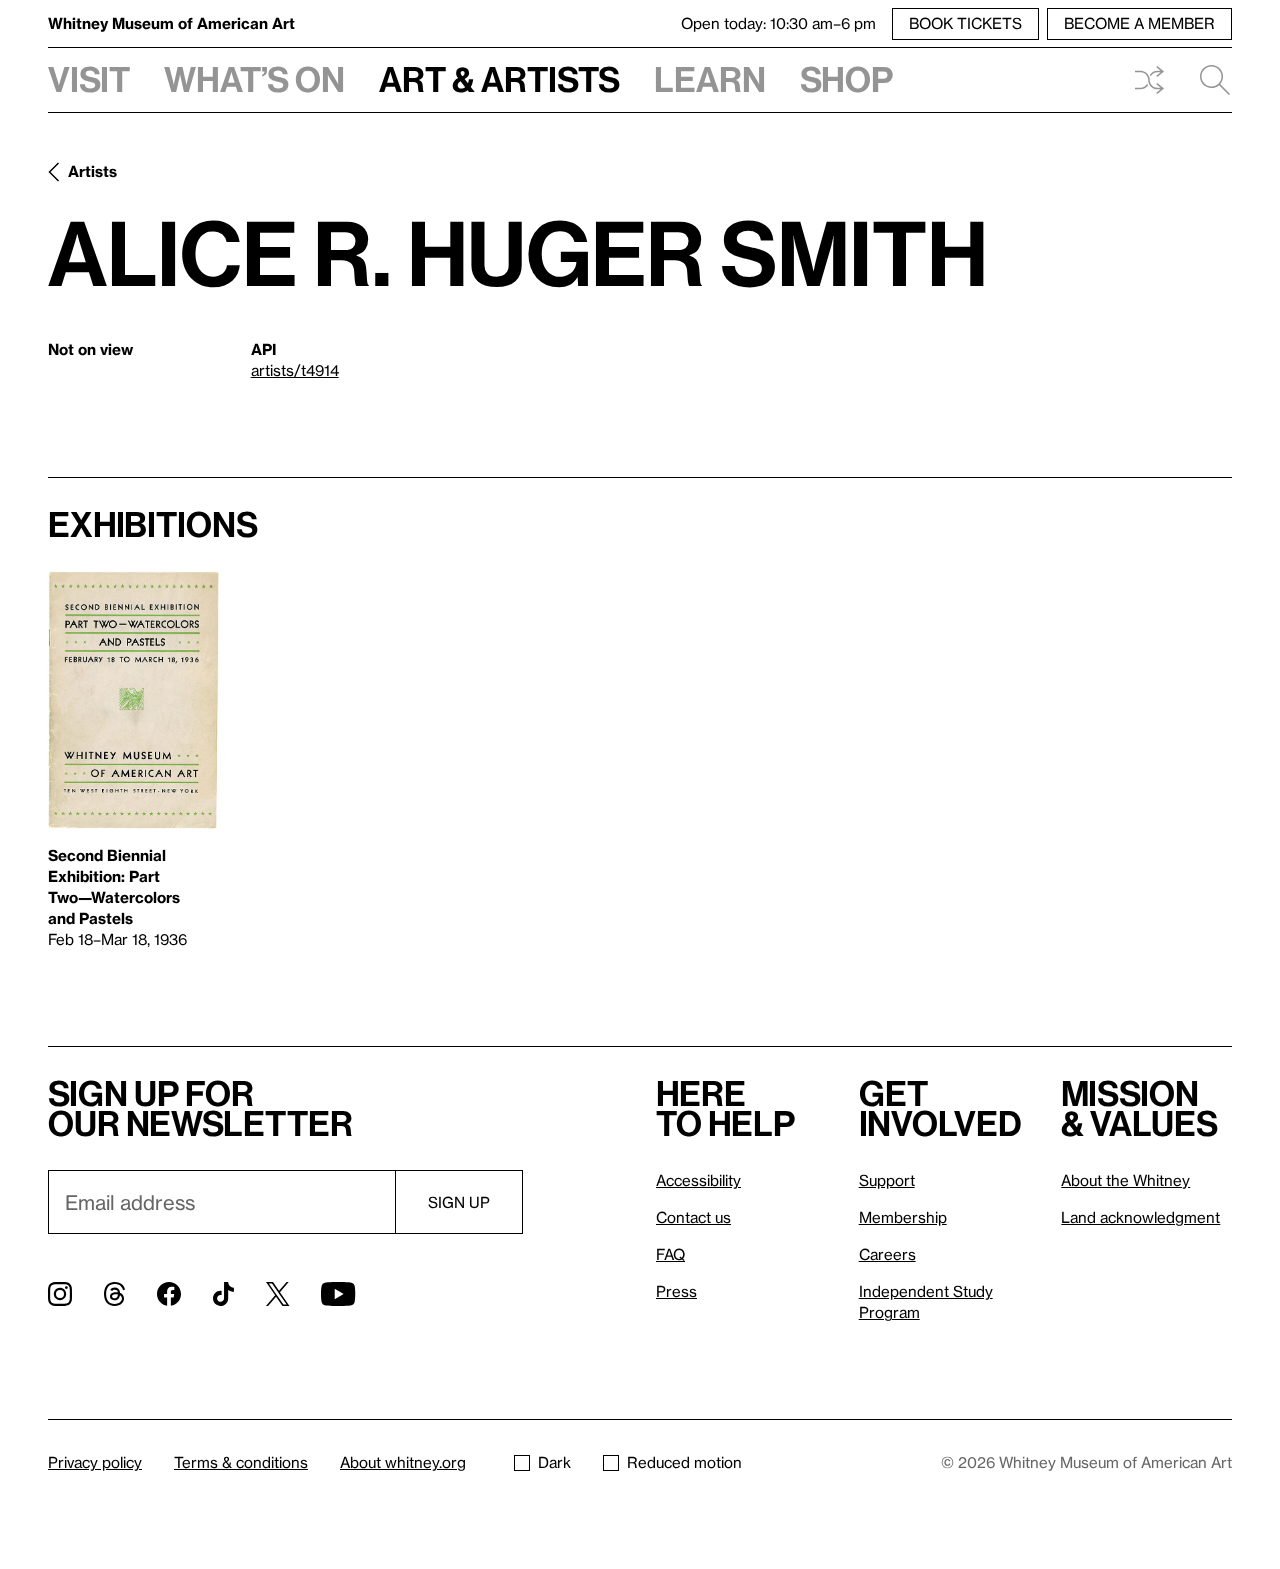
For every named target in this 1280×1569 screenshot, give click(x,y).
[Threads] (114, 1294)
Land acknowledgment (1140, 1217)
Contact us (693, 1217)
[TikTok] (223, 1294)
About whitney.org (403, 1462)
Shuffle (1149, 80)
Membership (903, 1217)
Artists (92, 171)
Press (676, 1291)
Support (887, 1180)
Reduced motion (684, 1462)
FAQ (670, 1254)
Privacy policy (95, 1462)
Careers (887, 1254)
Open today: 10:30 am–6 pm (778, 23)
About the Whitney (1125, 1180)
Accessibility (698, 1180)
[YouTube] (338, 1294)
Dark (554, 1462)
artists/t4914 (295, 370)
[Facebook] (169, 1294)
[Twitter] (277, 1294)
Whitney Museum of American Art (171, 23)
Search (1207, 80)
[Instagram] (60, 1294)
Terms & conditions (241, 1462)
